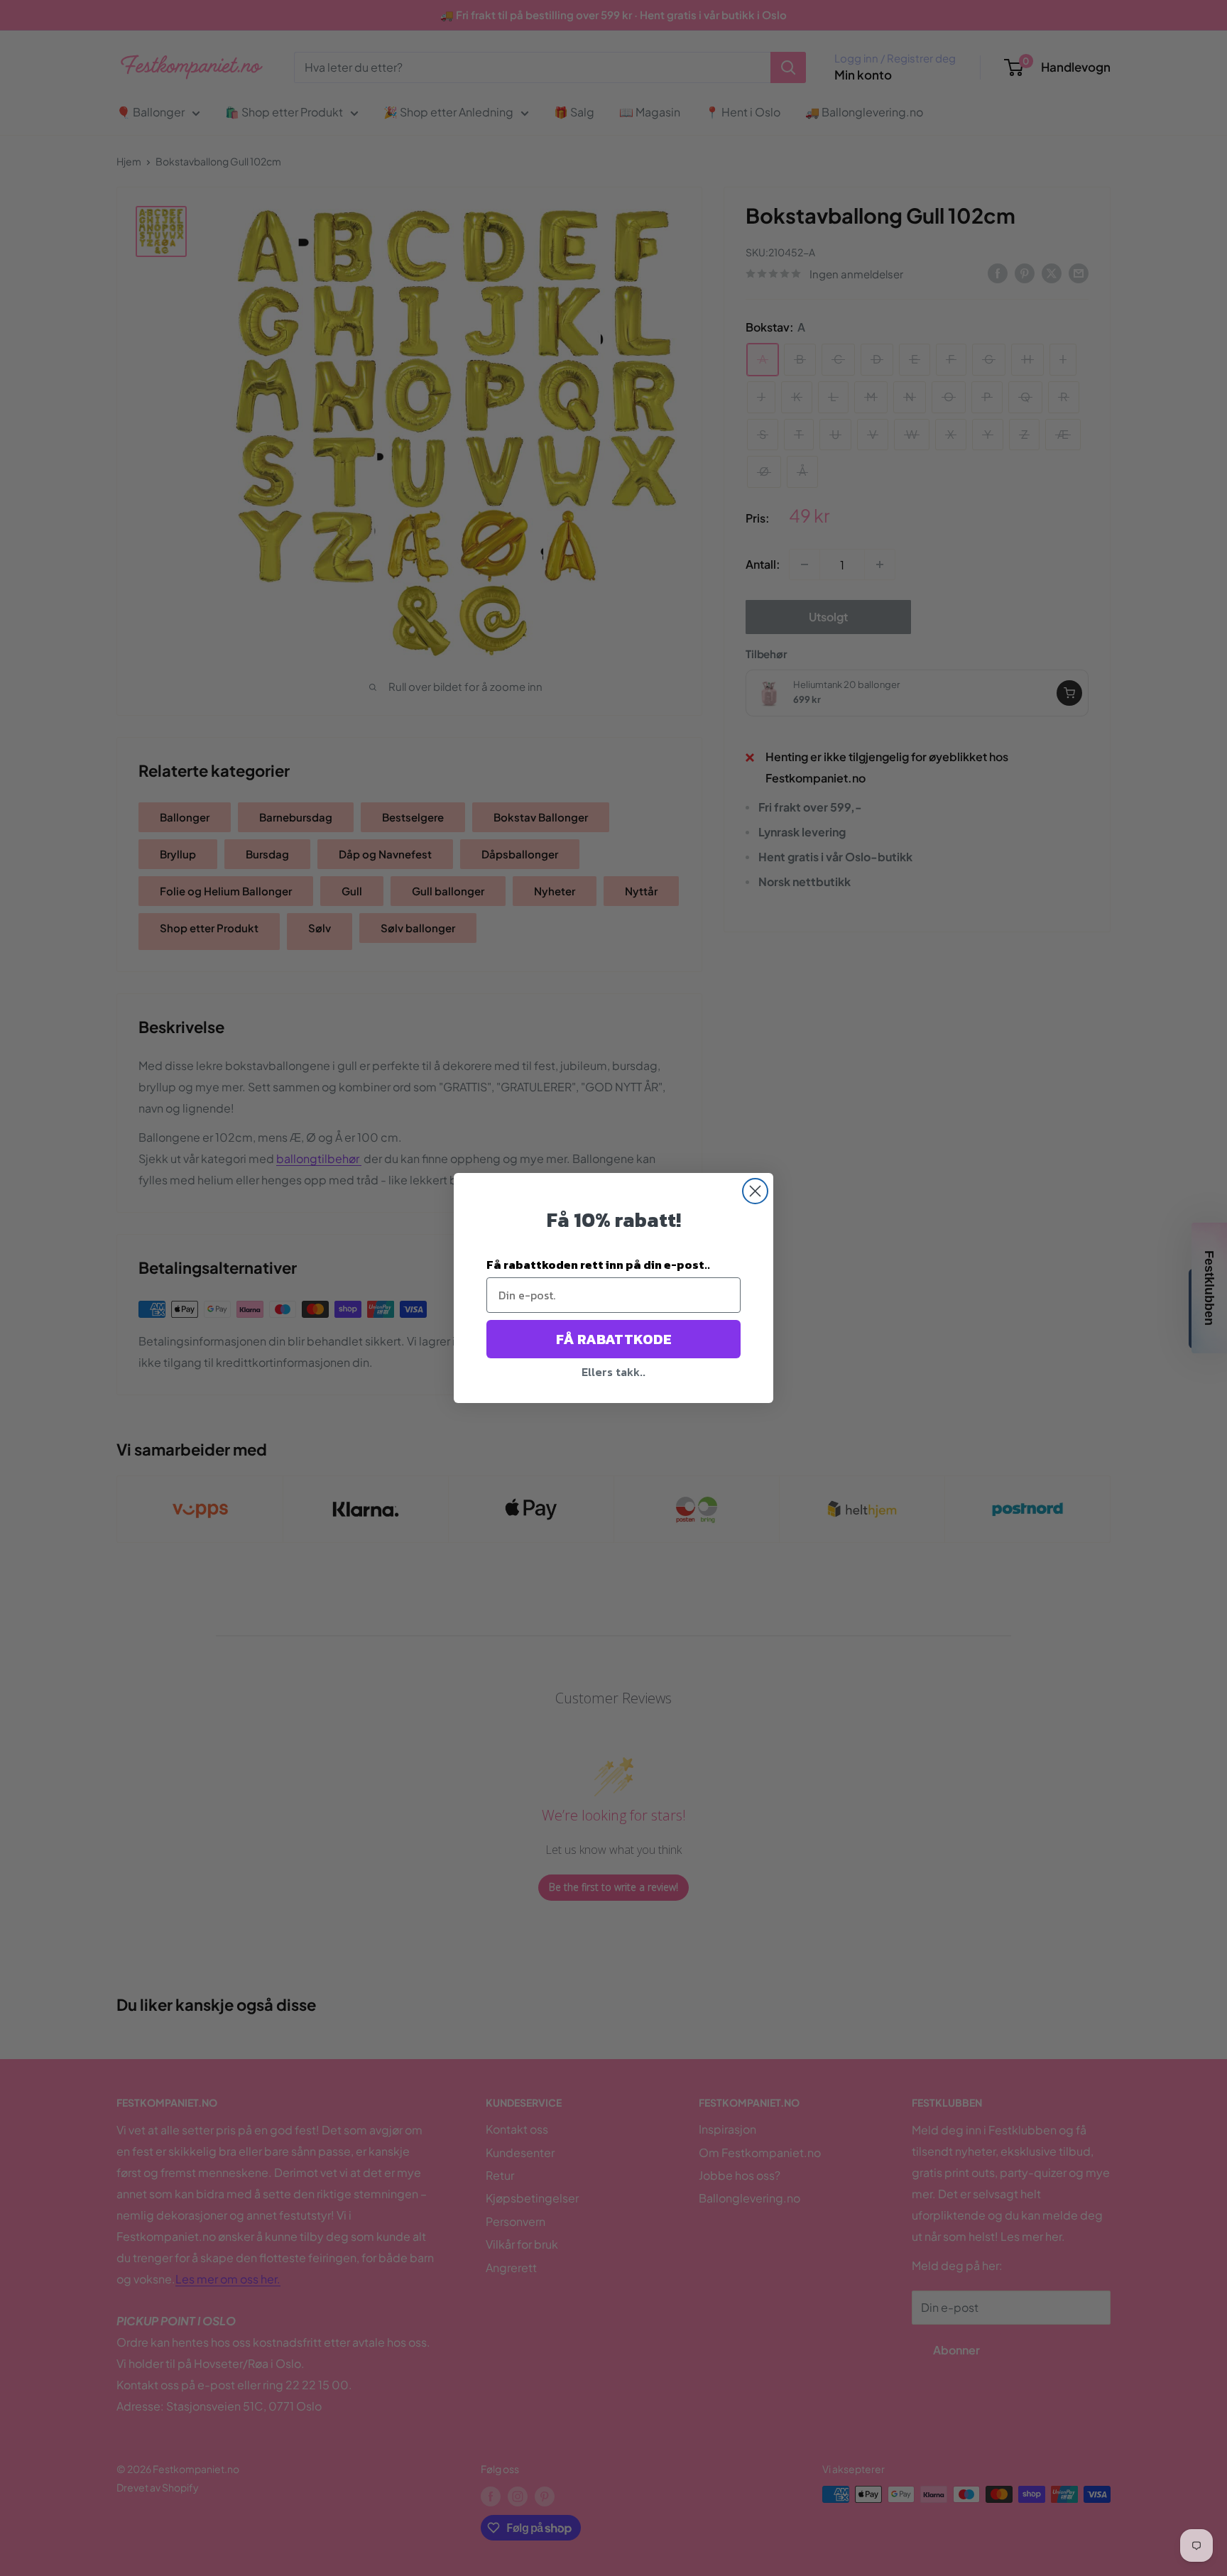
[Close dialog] (755, 1191)
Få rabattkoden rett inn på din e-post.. (598, 1265)
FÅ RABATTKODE (614, 1339)
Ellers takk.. (613, 1372)
